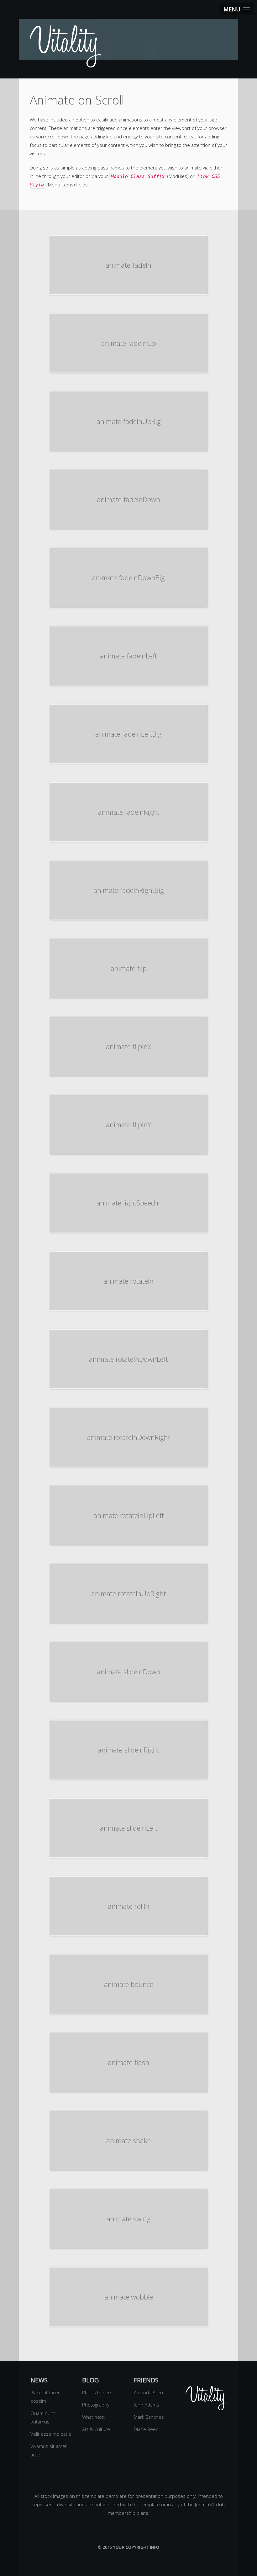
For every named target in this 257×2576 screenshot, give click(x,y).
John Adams (147, 2405)
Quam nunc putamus (43, 2417)
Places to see (97, 2392)
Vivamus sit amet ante (49, 2450)
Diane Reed (146, 2429)
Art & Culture (96, 2429)
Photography (96, 2405)
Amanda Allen (148, 2392)
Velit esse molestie (51, 2434)
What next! (93, 2417)
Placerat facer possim (45, 2397)
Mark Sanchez (149, 2417)
